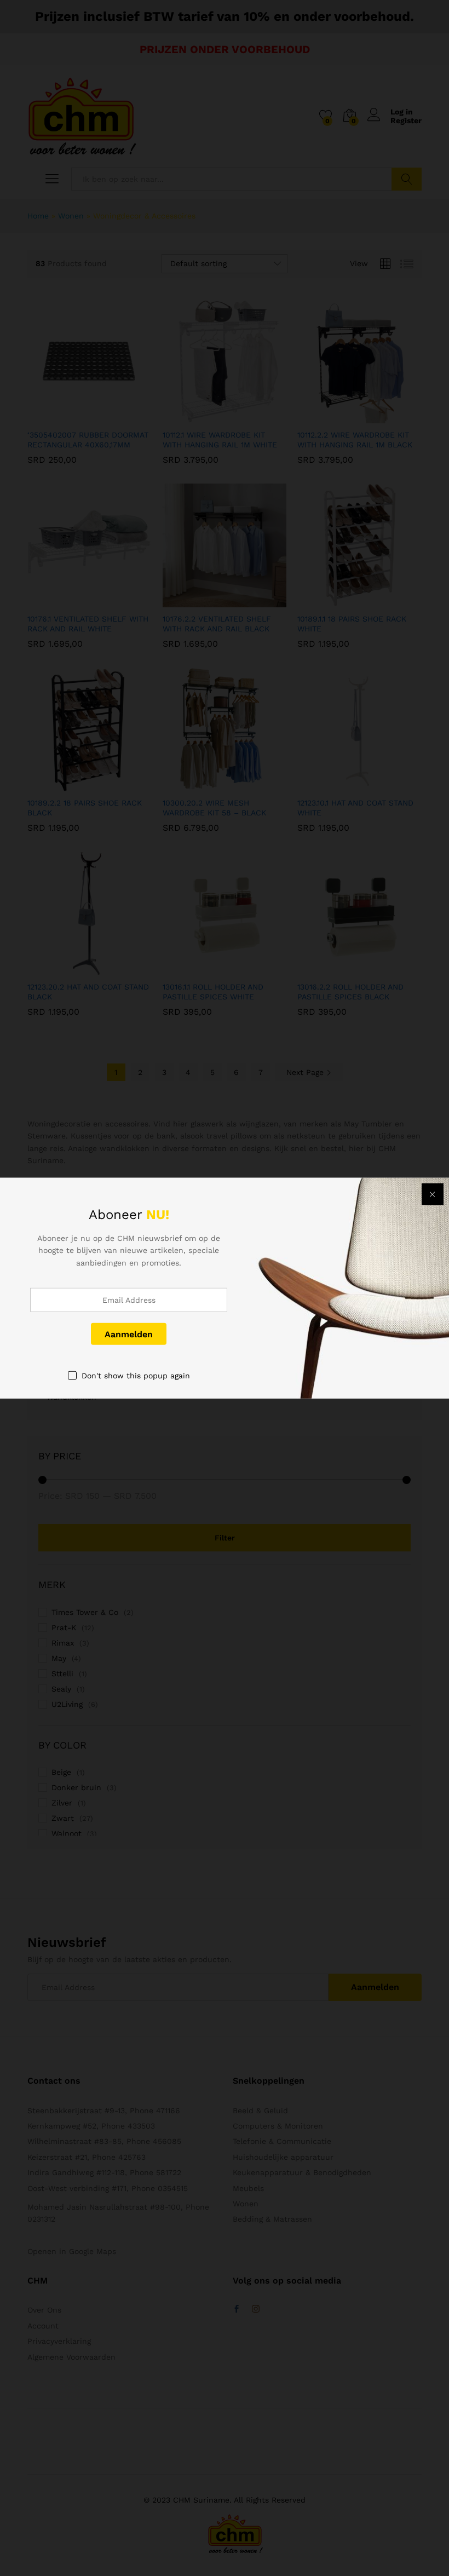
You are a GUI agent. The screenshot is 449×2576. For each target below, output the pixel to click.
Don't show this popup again (136, 1376)
